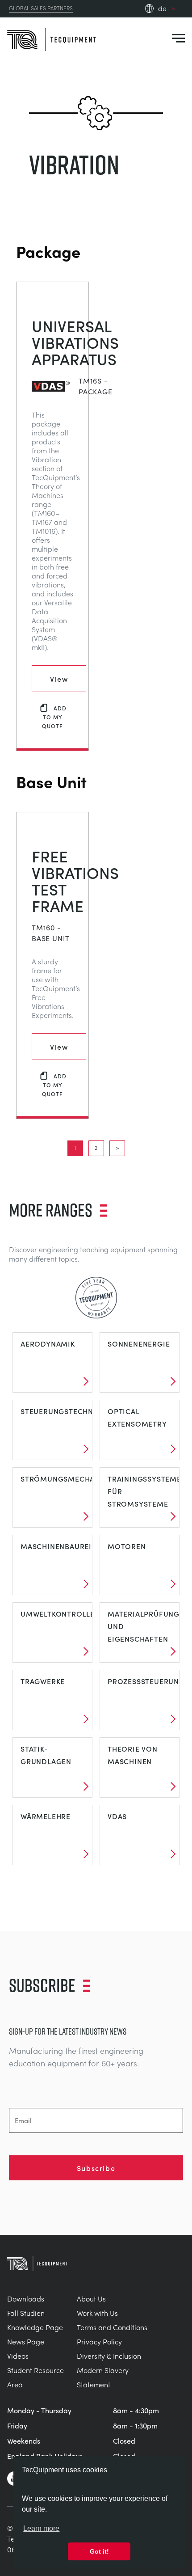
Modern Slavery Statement (103, 2377)
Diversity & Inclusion (109, 2356)
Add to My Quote (54, 717)
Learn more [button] (41, 2528)
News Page (26, 2342)
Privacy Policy (99, 2342)
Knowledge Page (35, 2327)
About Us (91, 2299)
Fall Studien (26, 2313)
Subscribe (96, 2168)
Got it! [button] (99, 2551)
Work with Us (97, 2313)
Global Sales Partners (41, 8)
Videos (18, 2356)
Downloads (26, 2299)
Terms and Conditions (112, 2327)
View (59, 679)
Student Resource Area (35, 2377)
